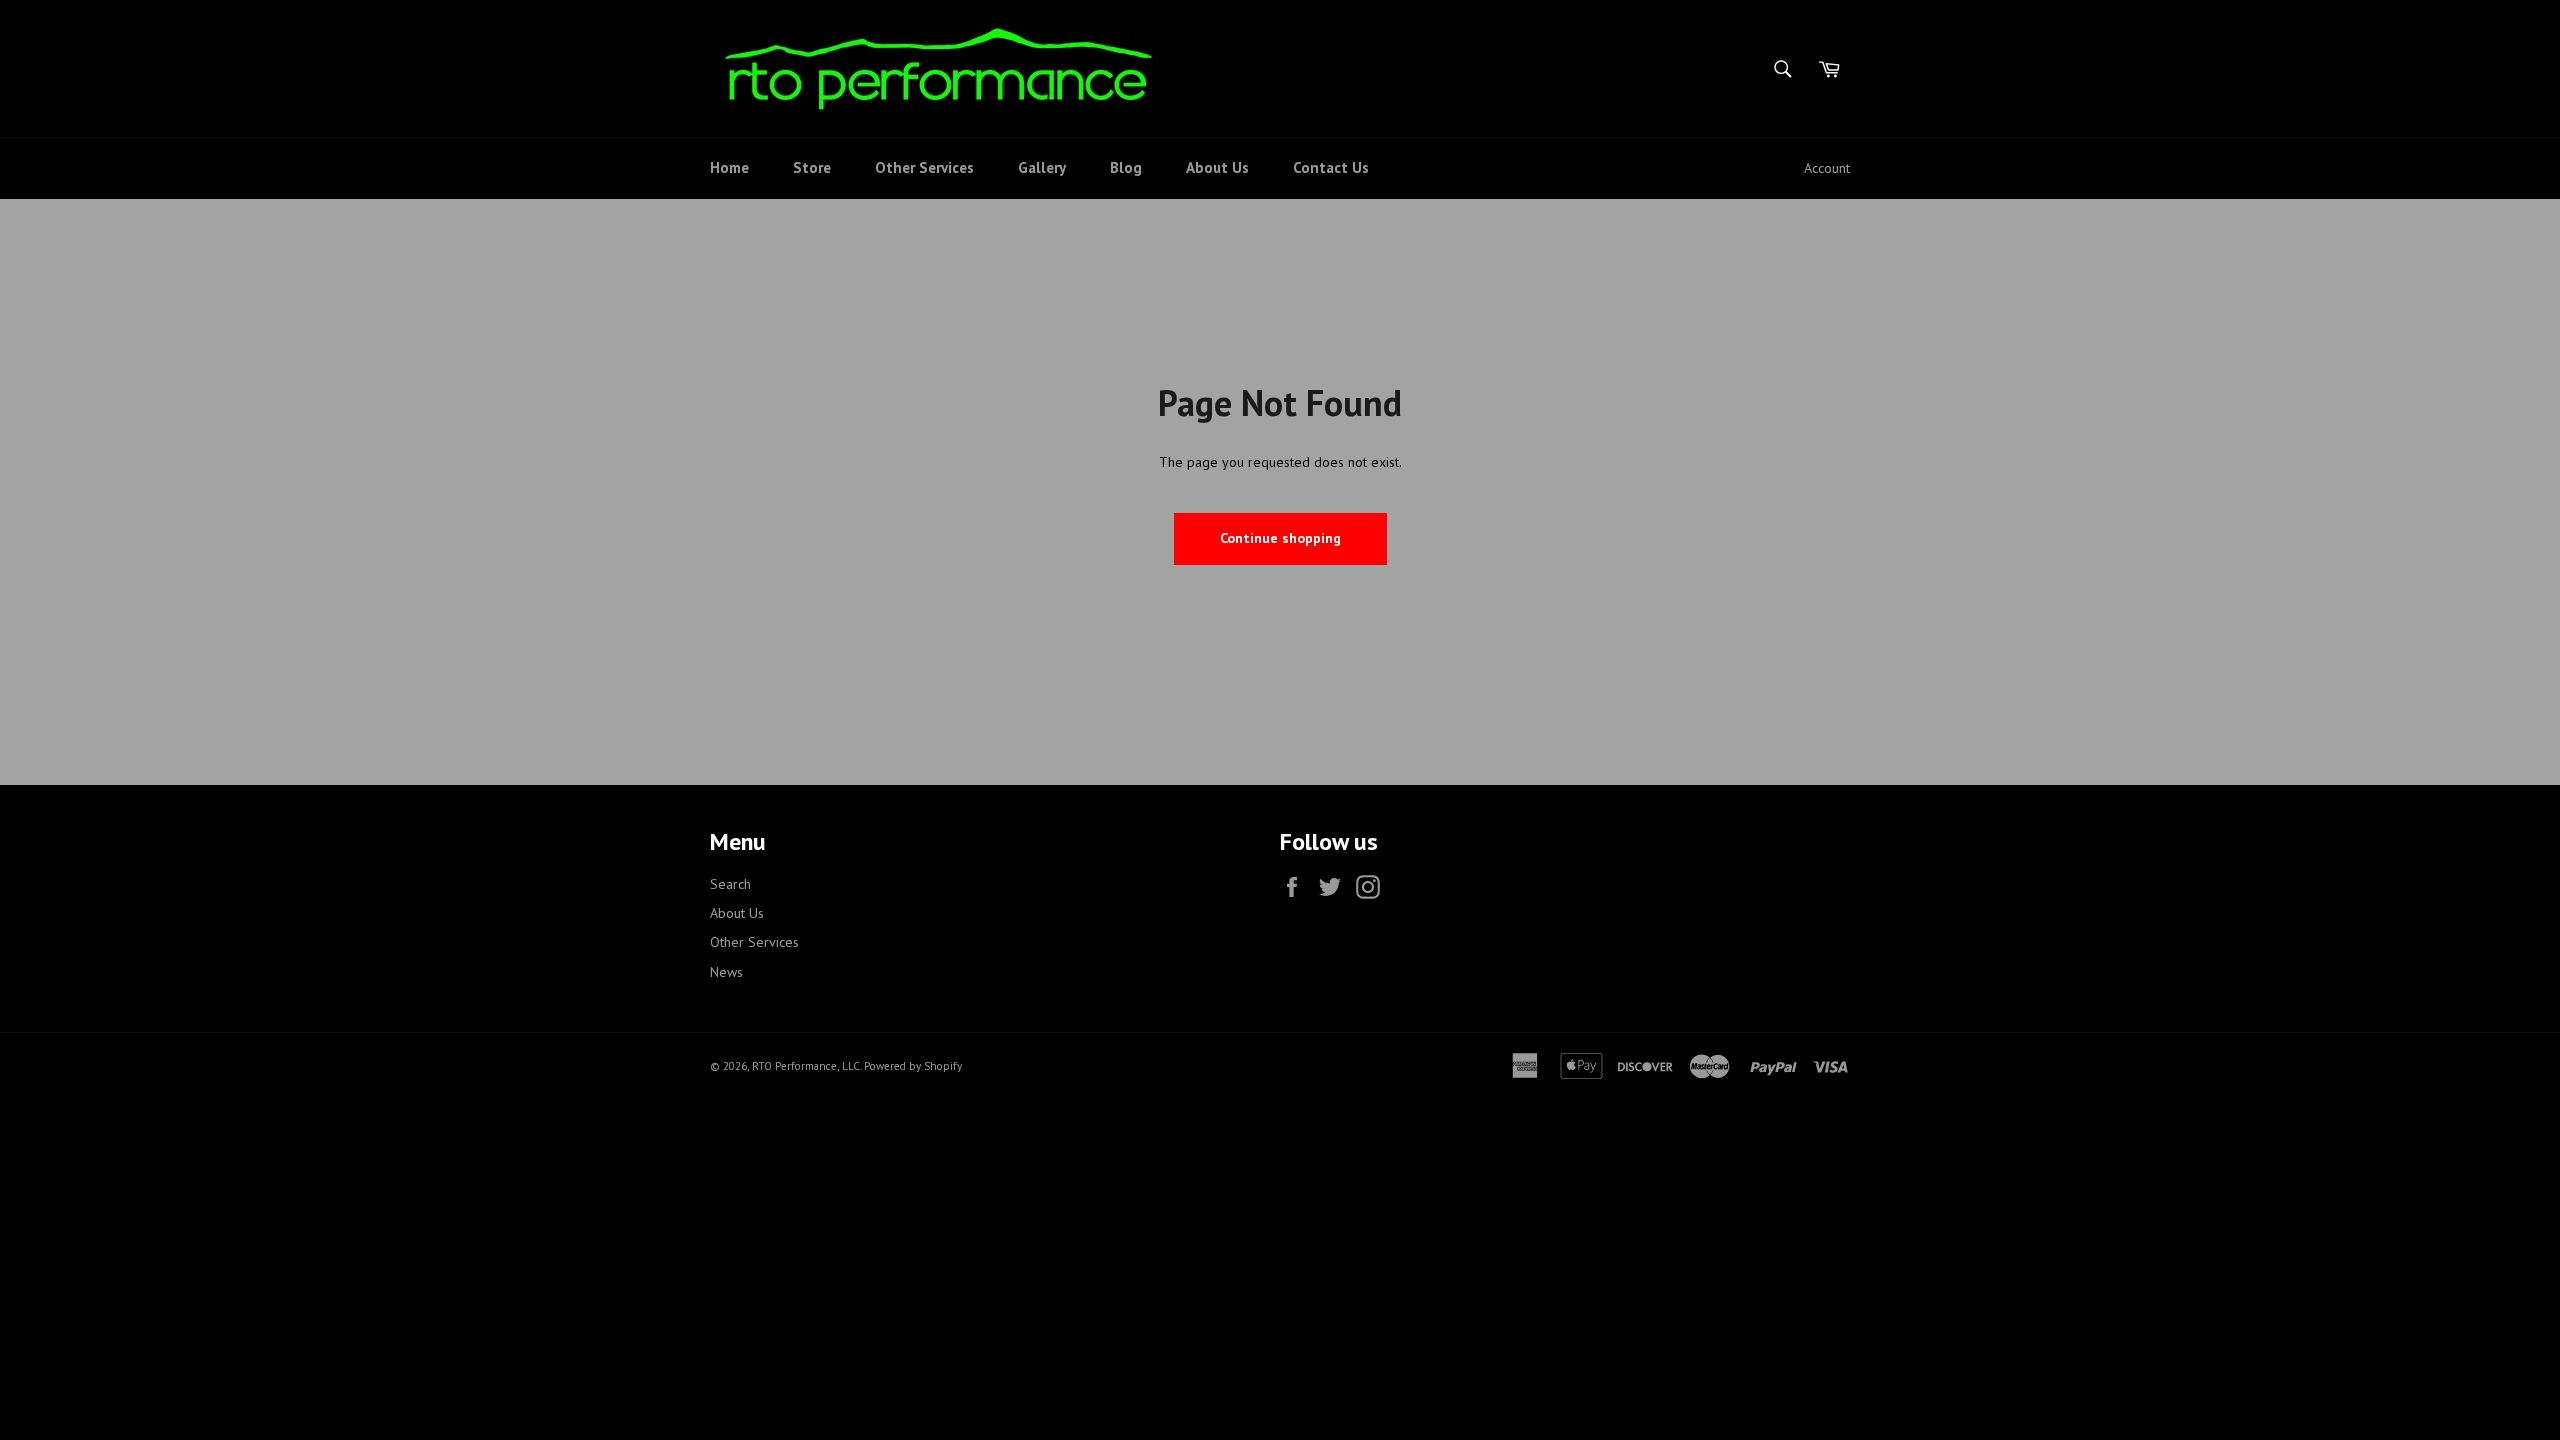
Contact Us (1331, 167)
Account (1827, 168)
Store (812, 167)
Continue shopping (1280, 538)
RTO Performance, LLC (806, 1066)
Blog (1126, 167)
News (726, 972)
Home (729, 167)
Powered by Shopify (913, 1066)
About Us (1217, 167)
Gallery (1042, 167)
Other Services (924, 167)
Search (730, 884)
